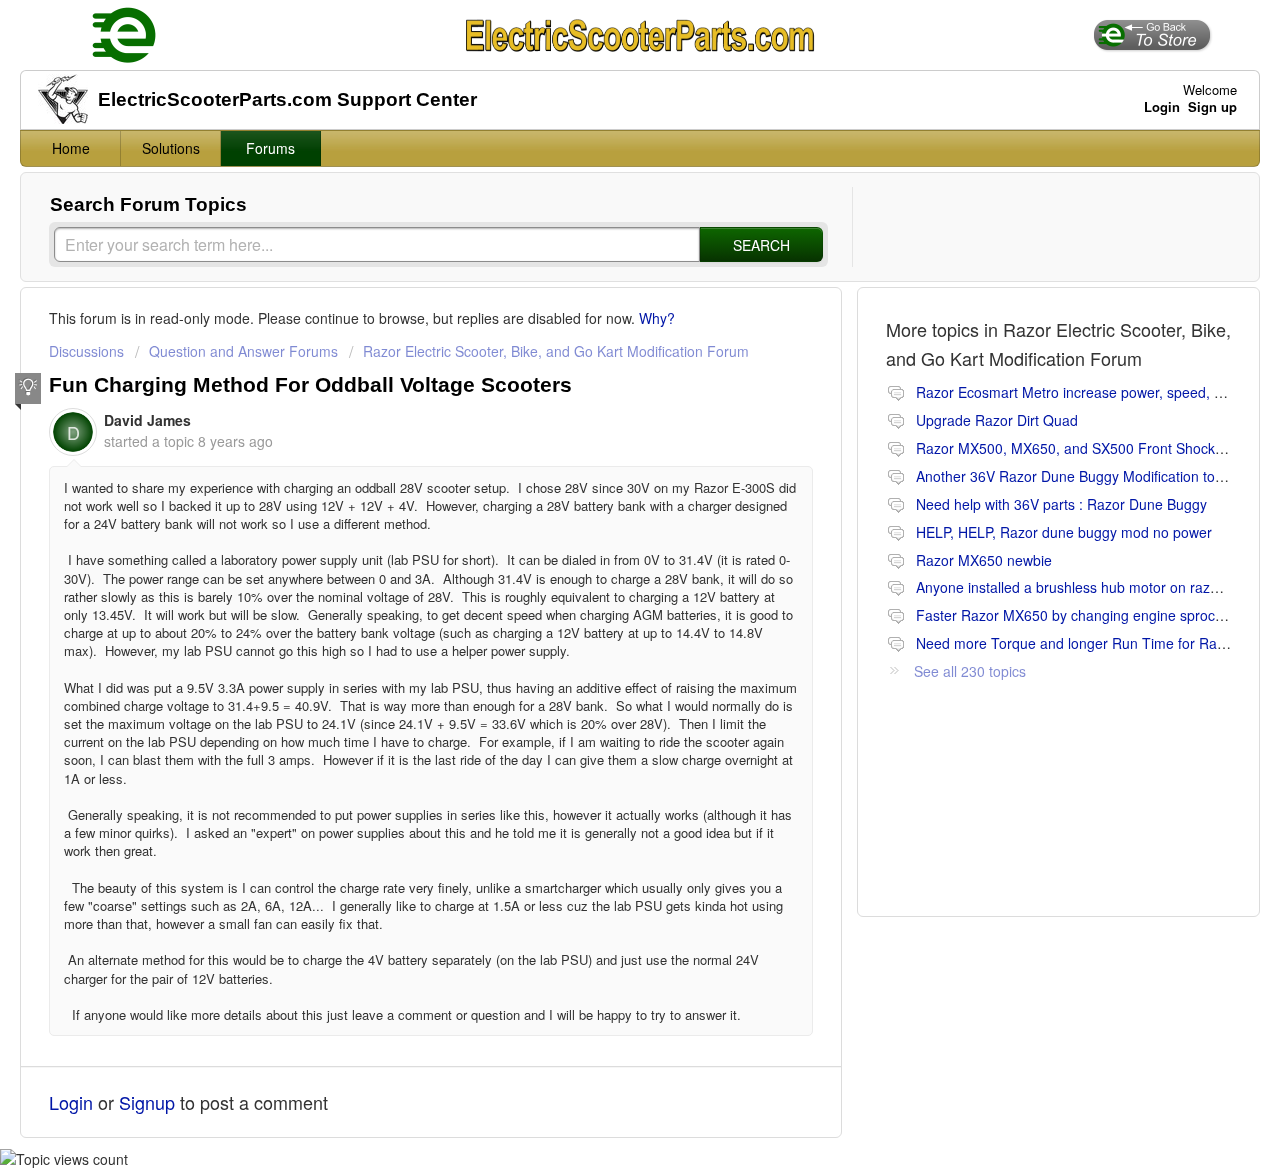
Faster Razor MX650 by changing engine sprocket (1075, 615)
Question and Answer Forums (243, 351)
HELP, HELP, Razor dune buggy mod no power (1064, 532)
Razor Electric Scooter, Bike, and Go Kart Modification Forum (556, 351)
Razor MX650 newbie (984, 560)
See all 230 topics (970, 671)
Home (71, 148)
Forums (270, 148)
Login (71, 1102)
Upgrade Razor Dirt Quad (997, 420)
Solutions (171, 148)
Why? (657, 318)
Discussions (86, 351)
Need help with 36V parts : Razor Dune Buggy (1061, 504)
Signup (147, 1102)
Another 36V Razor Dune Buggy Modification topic (1074, 476)
